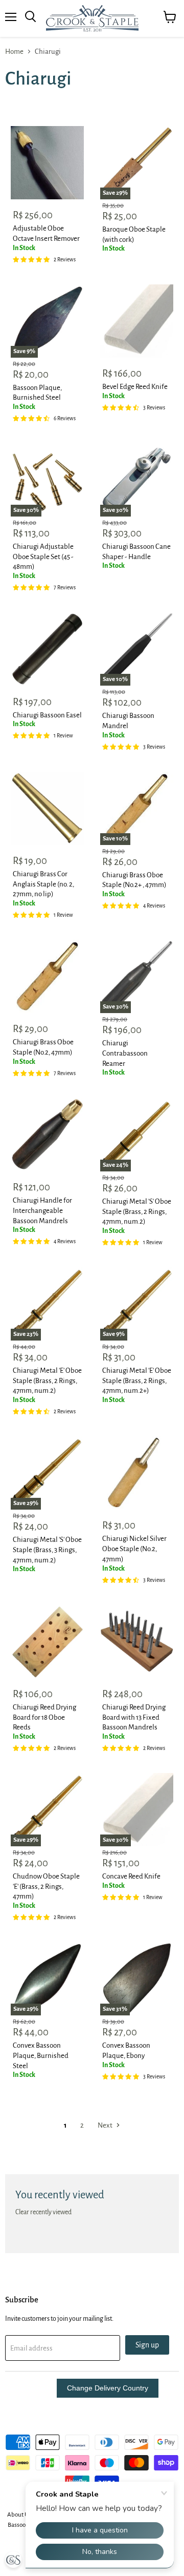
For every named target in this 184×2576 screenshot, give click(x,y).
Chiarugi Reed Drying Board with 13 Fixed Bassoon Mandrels (134, 1717)
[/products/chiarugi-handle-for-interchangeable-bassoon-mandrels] (47, 1135)
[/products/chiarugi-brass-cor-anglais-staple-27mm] (47, 808)
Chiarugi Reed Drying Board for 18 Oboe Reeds (44, 1717)
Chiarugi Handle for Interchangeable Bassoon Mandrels (42, 1210)
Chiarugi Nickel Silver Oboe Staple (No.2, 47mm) (134, 1549)
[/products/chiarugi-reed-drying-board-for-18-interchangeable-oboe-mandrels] (47, 1642)
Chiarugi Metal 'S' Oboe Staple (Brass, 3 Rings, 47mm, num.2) (47, 1550)
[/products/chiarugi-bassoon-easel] (47, 649)
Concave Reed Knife (131, 1876)
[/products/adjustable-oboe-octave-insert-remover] (47, 163)
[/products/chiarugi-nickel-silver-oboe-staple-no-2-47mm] (137, 1473)
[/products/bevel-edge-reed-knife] (137, 321)
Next (106, 2125)
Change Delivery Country (108, 2388)
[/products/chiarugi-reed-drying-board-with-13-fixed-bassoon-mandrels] (137, 1642)
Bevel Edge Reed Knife (135, 387)
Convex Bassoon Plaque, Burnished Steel (41, 2055)
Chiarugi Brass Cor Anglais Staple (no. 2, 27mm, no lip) (43, 884)
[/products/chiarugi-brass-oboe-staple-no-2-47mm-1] (47, 976)
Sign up (147, 2345)
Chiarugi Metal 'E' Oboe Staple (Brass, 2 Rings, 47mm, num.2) (47, 1380)
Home (14, 51)
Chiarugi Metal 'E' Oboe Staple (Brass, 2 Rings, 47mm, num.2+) (137, 1380)
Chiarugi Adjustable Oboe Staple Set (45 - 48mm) (43, 557)
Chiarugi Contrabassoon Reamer (125, 1053)
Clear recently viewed (43, 2212)
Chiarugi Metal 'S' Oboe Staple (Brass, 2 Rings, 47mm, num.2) (137, 1211)
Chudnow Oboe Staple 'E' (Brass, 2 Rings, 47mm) (46, 1886)
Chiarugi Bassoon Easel (47, 715)
